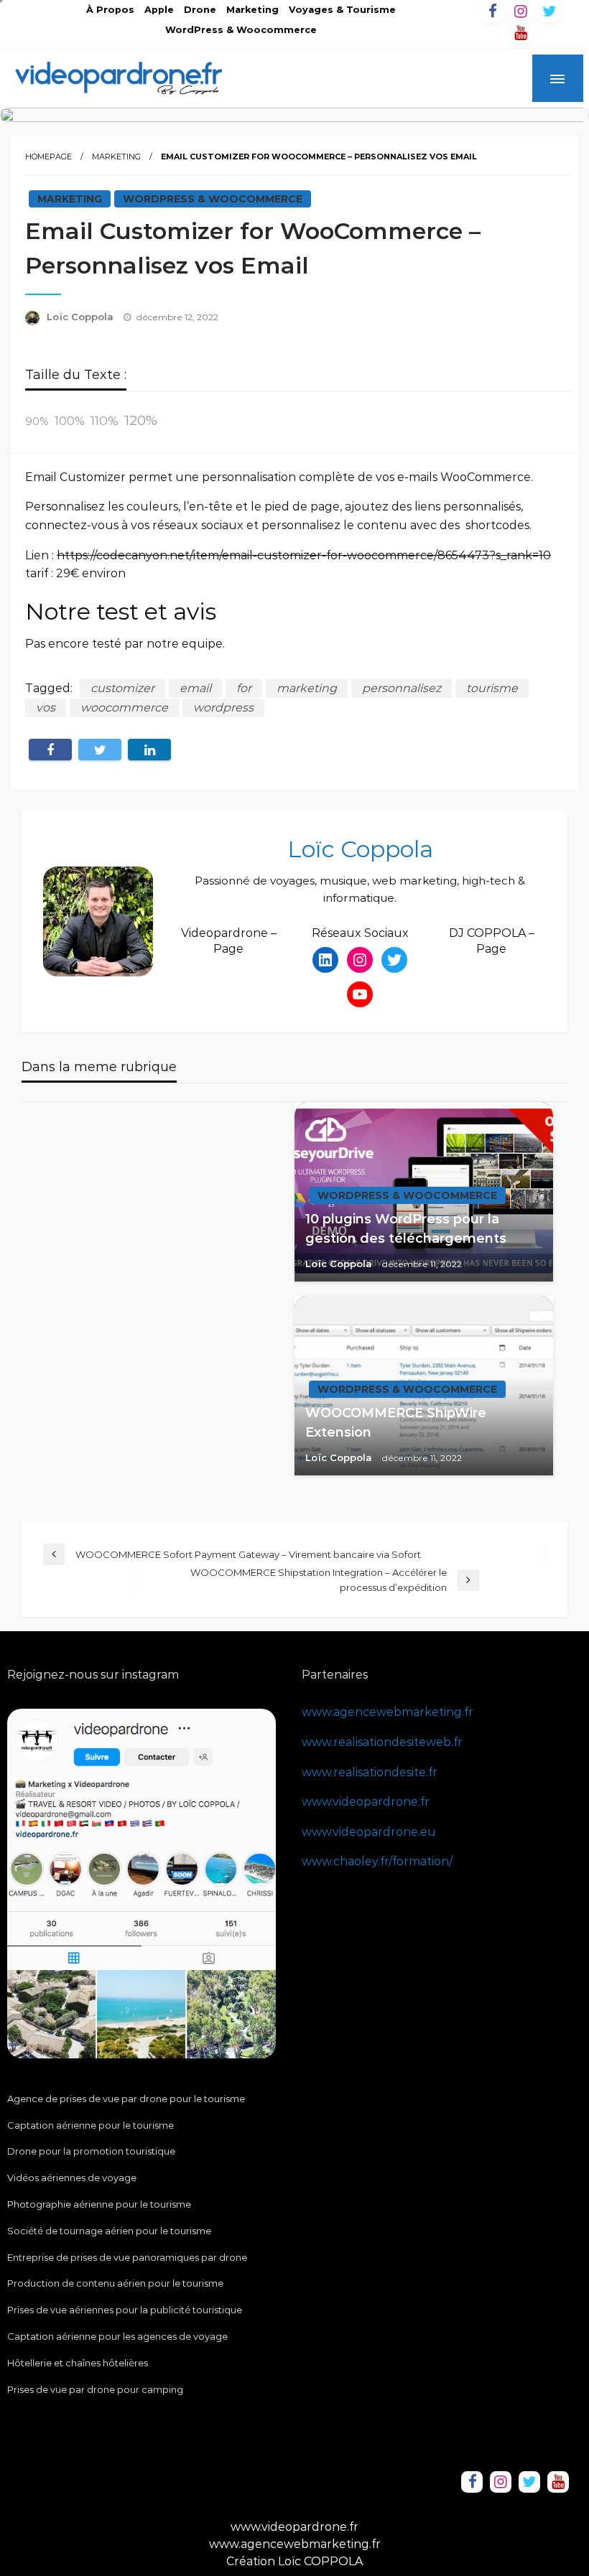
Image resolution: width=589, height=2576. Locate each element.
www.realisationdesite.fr (370, 1772)
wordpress (223, 708)
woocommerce (124, 708)
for (244, 688)
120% (141, 420)
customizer (122, 688)
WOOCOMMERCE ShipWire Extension (396, 1423)
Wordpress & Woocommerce (213, 199)
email (195, 688)
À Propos (110, 10)
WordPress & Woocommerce (241, 30)
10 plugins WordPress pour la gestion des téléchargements (406, 1229)
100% (70, 421)
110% (105, 420)
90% (37, 421)
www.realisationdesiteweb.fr (382, 1742)
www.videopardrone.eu (369, 1832)
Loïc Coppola (82, 317)
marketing (307, 688)
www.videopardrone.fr (366, 1802)
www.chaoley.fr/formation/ (377, 1861)
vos (46, 708)
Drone (200, 10)
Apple (159, 10)
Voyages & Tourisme (342, 10)
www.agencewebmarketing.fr (388, 1712)
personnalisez (402, 688)
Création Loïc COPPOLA (294, 2561)
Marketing (252, 10)
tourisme (492, 688)
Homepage (48, 157)
